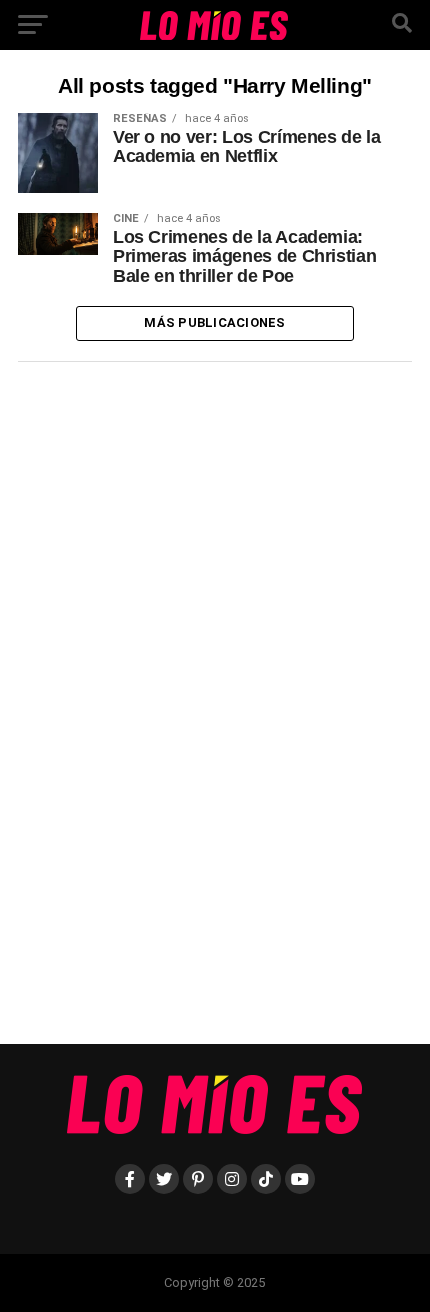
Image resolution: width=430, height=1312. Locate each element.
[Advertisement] (168, 711)
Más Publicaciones (214, 322)
